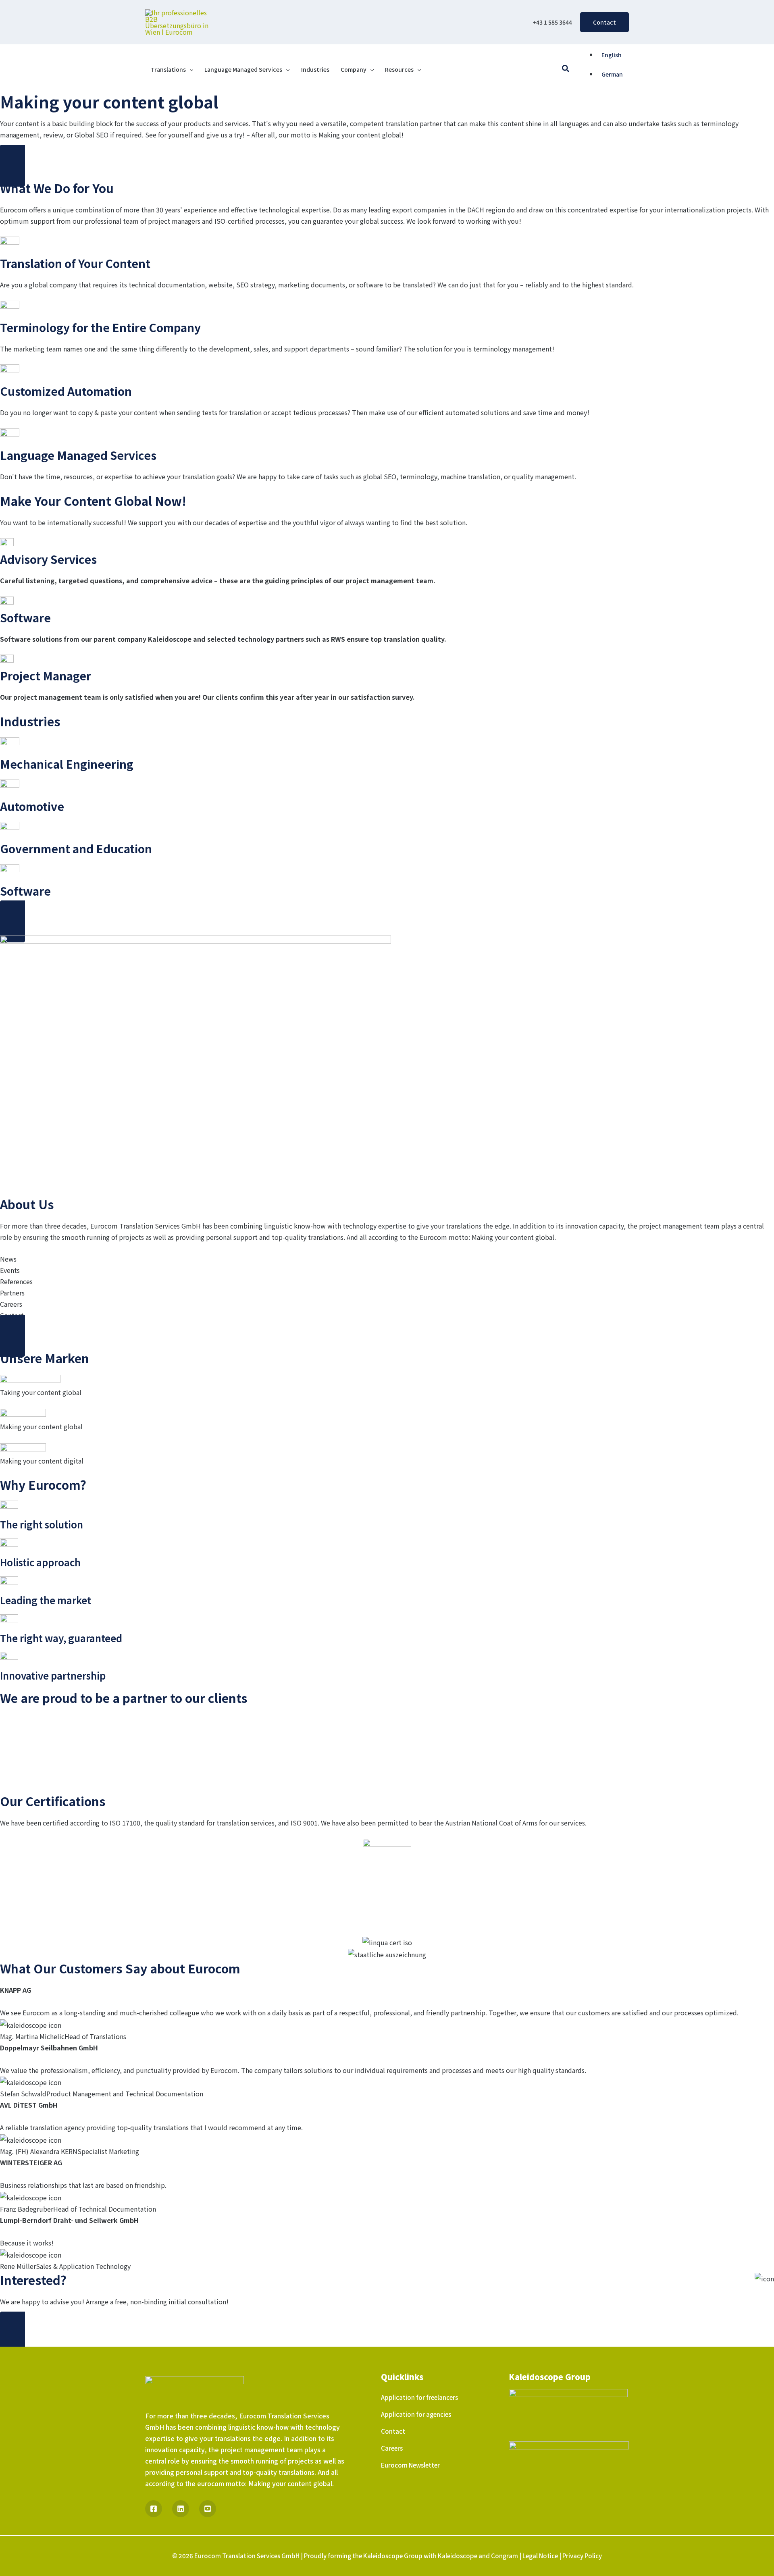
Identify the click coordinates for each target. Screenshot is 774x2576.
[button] (604, 22)
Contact (393, 2431)
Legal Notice (540, 2556)
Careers (392, 2448)
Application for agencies (416, 2414)
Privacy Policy (582, 2556)
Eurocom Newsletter (410, 2465)
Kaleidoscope (458, 2556)
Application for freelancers (419, 2397)
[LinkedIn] (181, 2509)
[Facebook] (154, 2509)
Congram (505, 2556)
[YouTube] (208, 2509)
